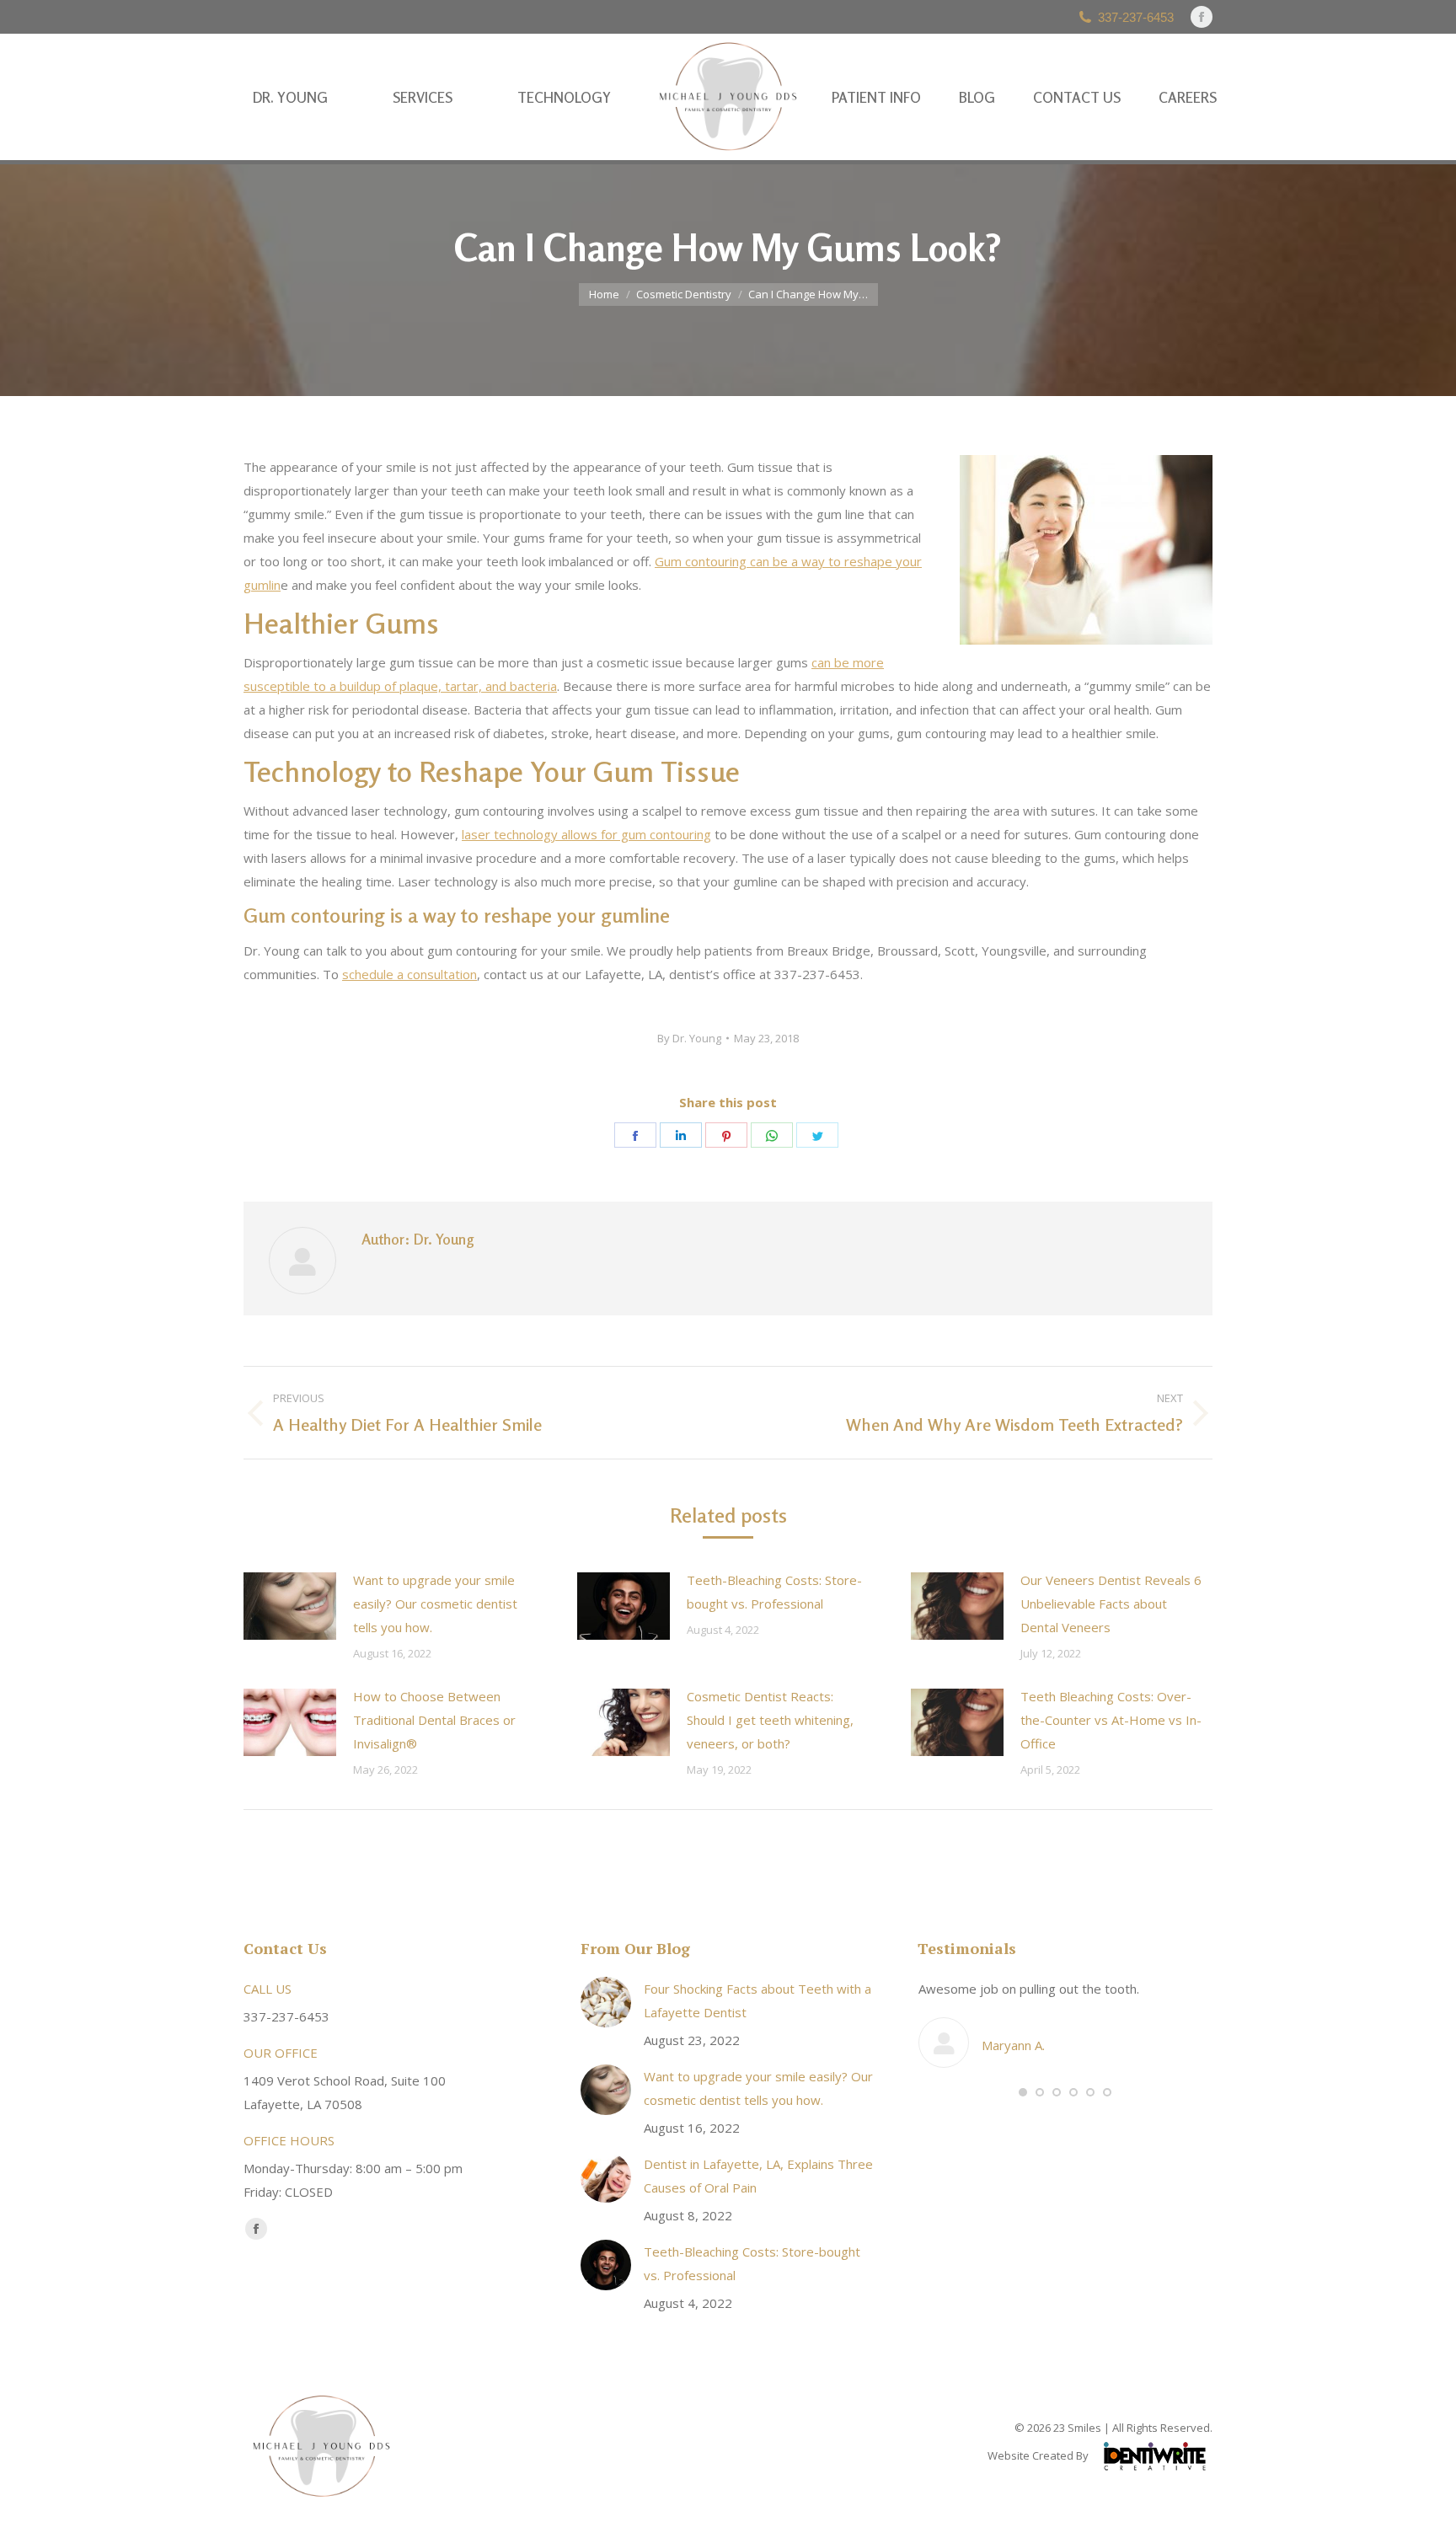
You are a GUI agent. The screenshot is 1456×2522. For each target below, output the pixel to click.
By (689, 1038)
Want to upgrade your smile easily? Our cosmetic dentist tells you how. (435, 1604)
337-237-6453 (1136, 17)
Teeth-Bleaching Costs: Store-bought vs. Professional (774, 1592)
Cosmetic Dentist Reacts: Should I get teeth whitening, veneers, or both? (770, 1720)
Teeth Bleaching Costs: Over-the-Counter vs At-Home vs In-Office (1111, 1720)
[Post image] (290, 1606)
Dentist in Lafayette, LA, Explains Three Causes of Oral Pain (758, 2176)
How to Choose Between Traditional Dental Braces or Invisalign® (434, 1720)
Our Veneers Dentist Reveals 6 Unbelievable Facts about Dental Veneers (1111, 1604)
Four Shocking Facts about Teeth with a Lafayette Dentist (757, 2000)
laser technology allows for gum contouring (586, 834)
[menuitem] (290, 97)
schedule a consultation (409, 974)
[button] (1023, 2092)
